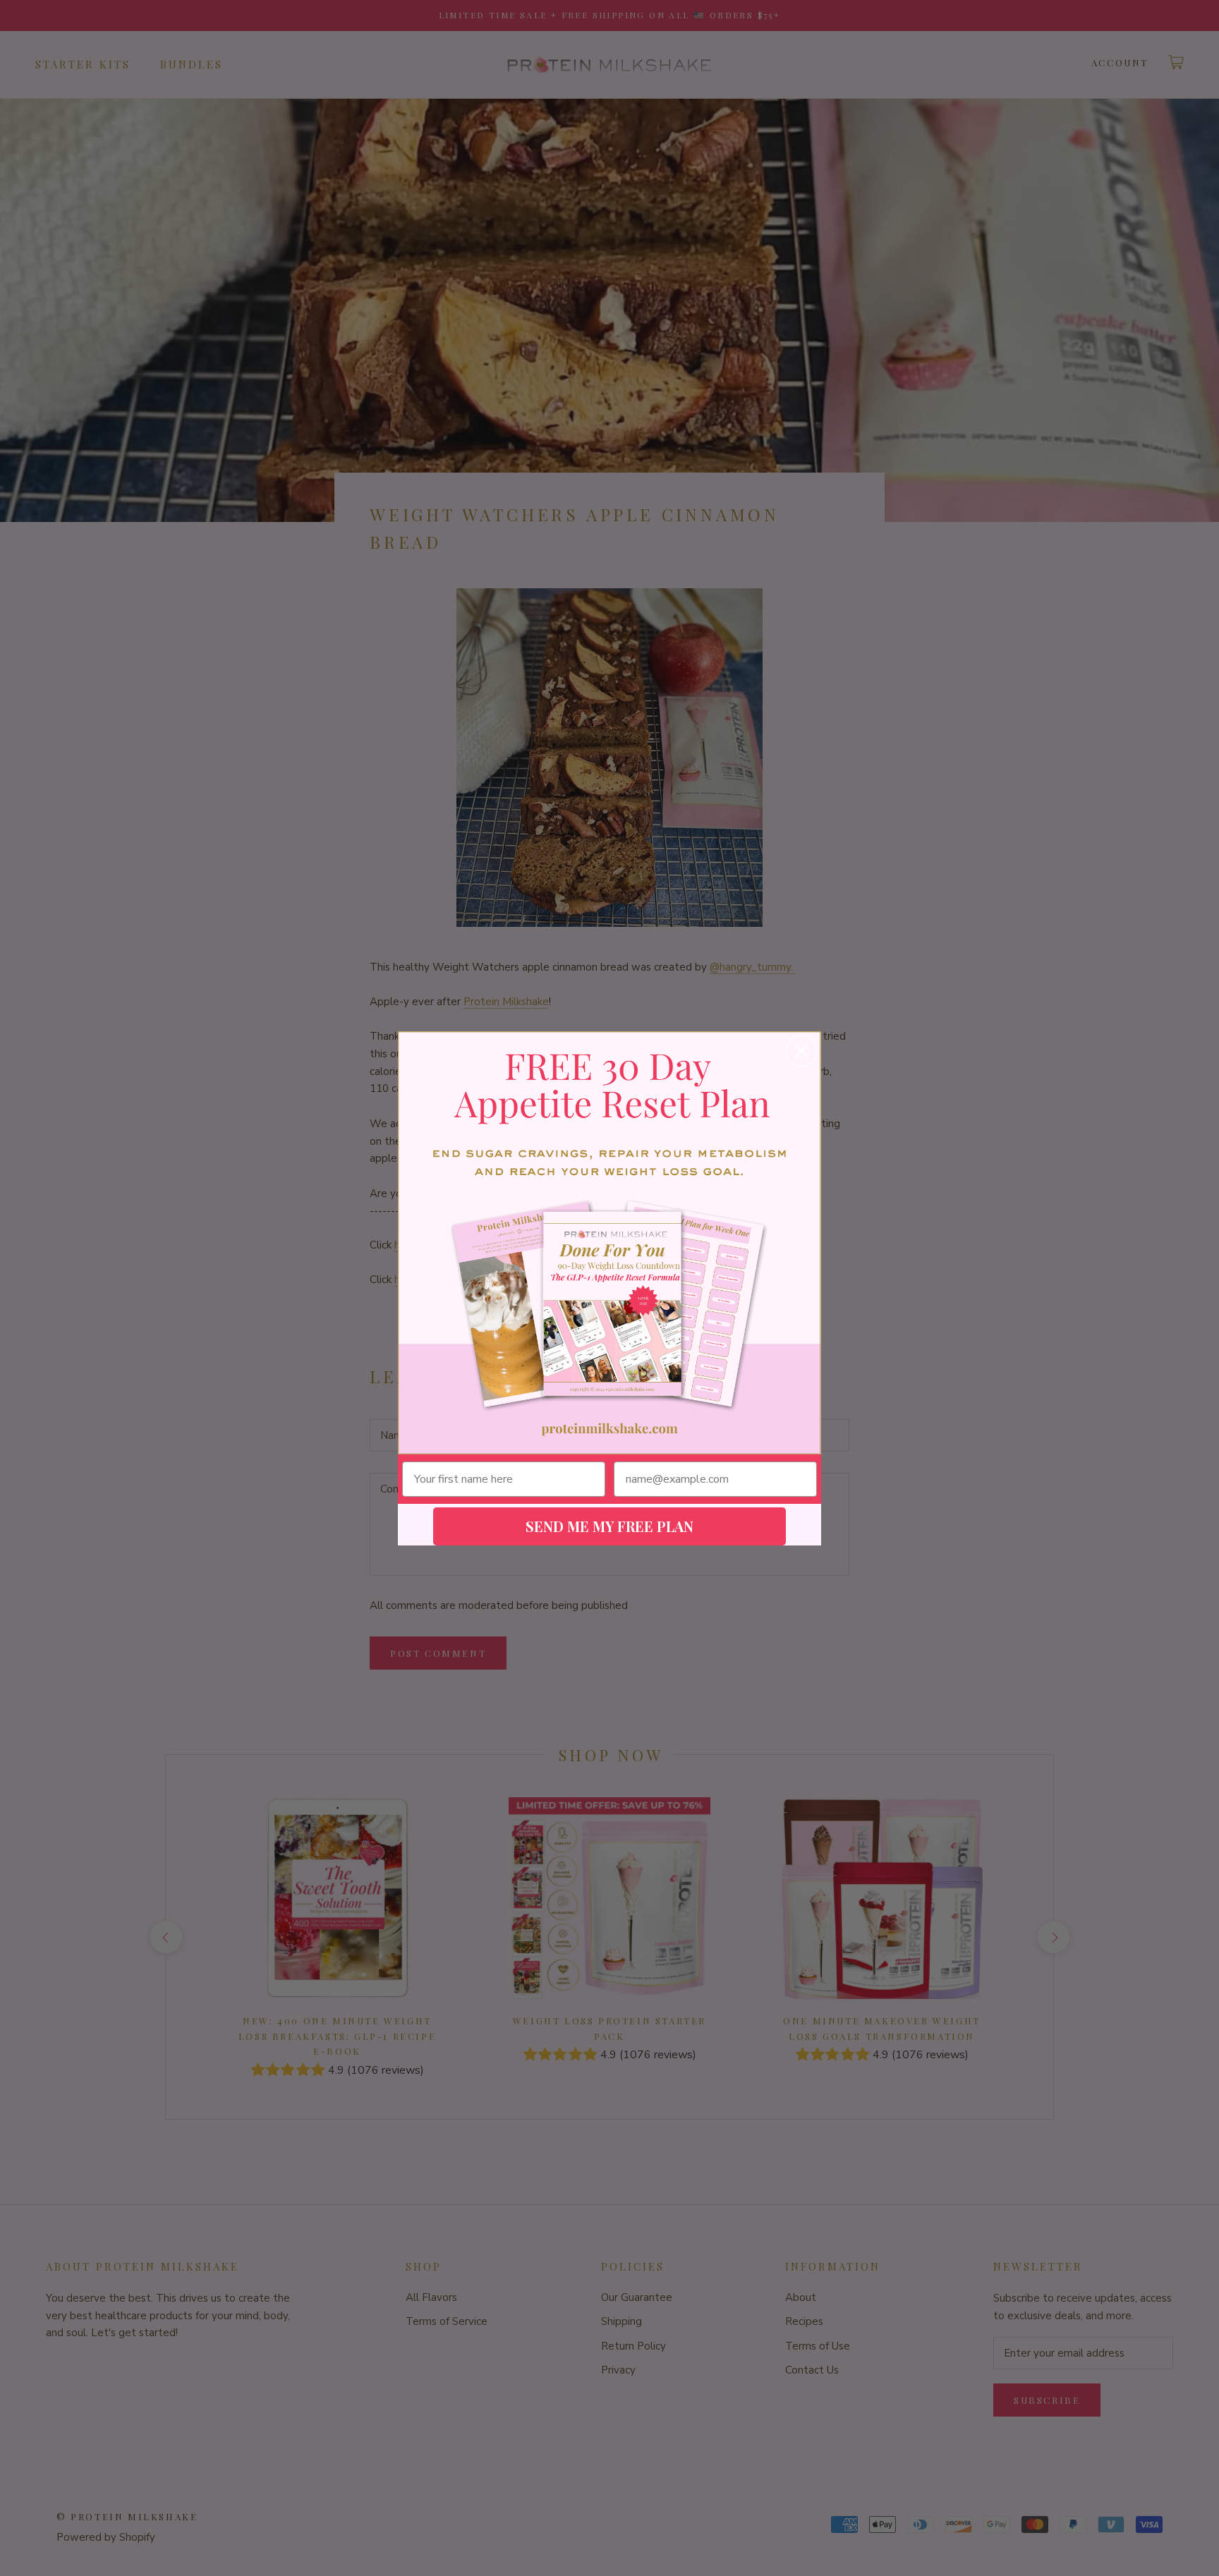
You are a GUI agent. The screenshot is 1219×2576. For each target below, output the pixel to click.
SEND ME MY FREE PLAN (609, 1526)
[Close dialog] (801, 1051)
